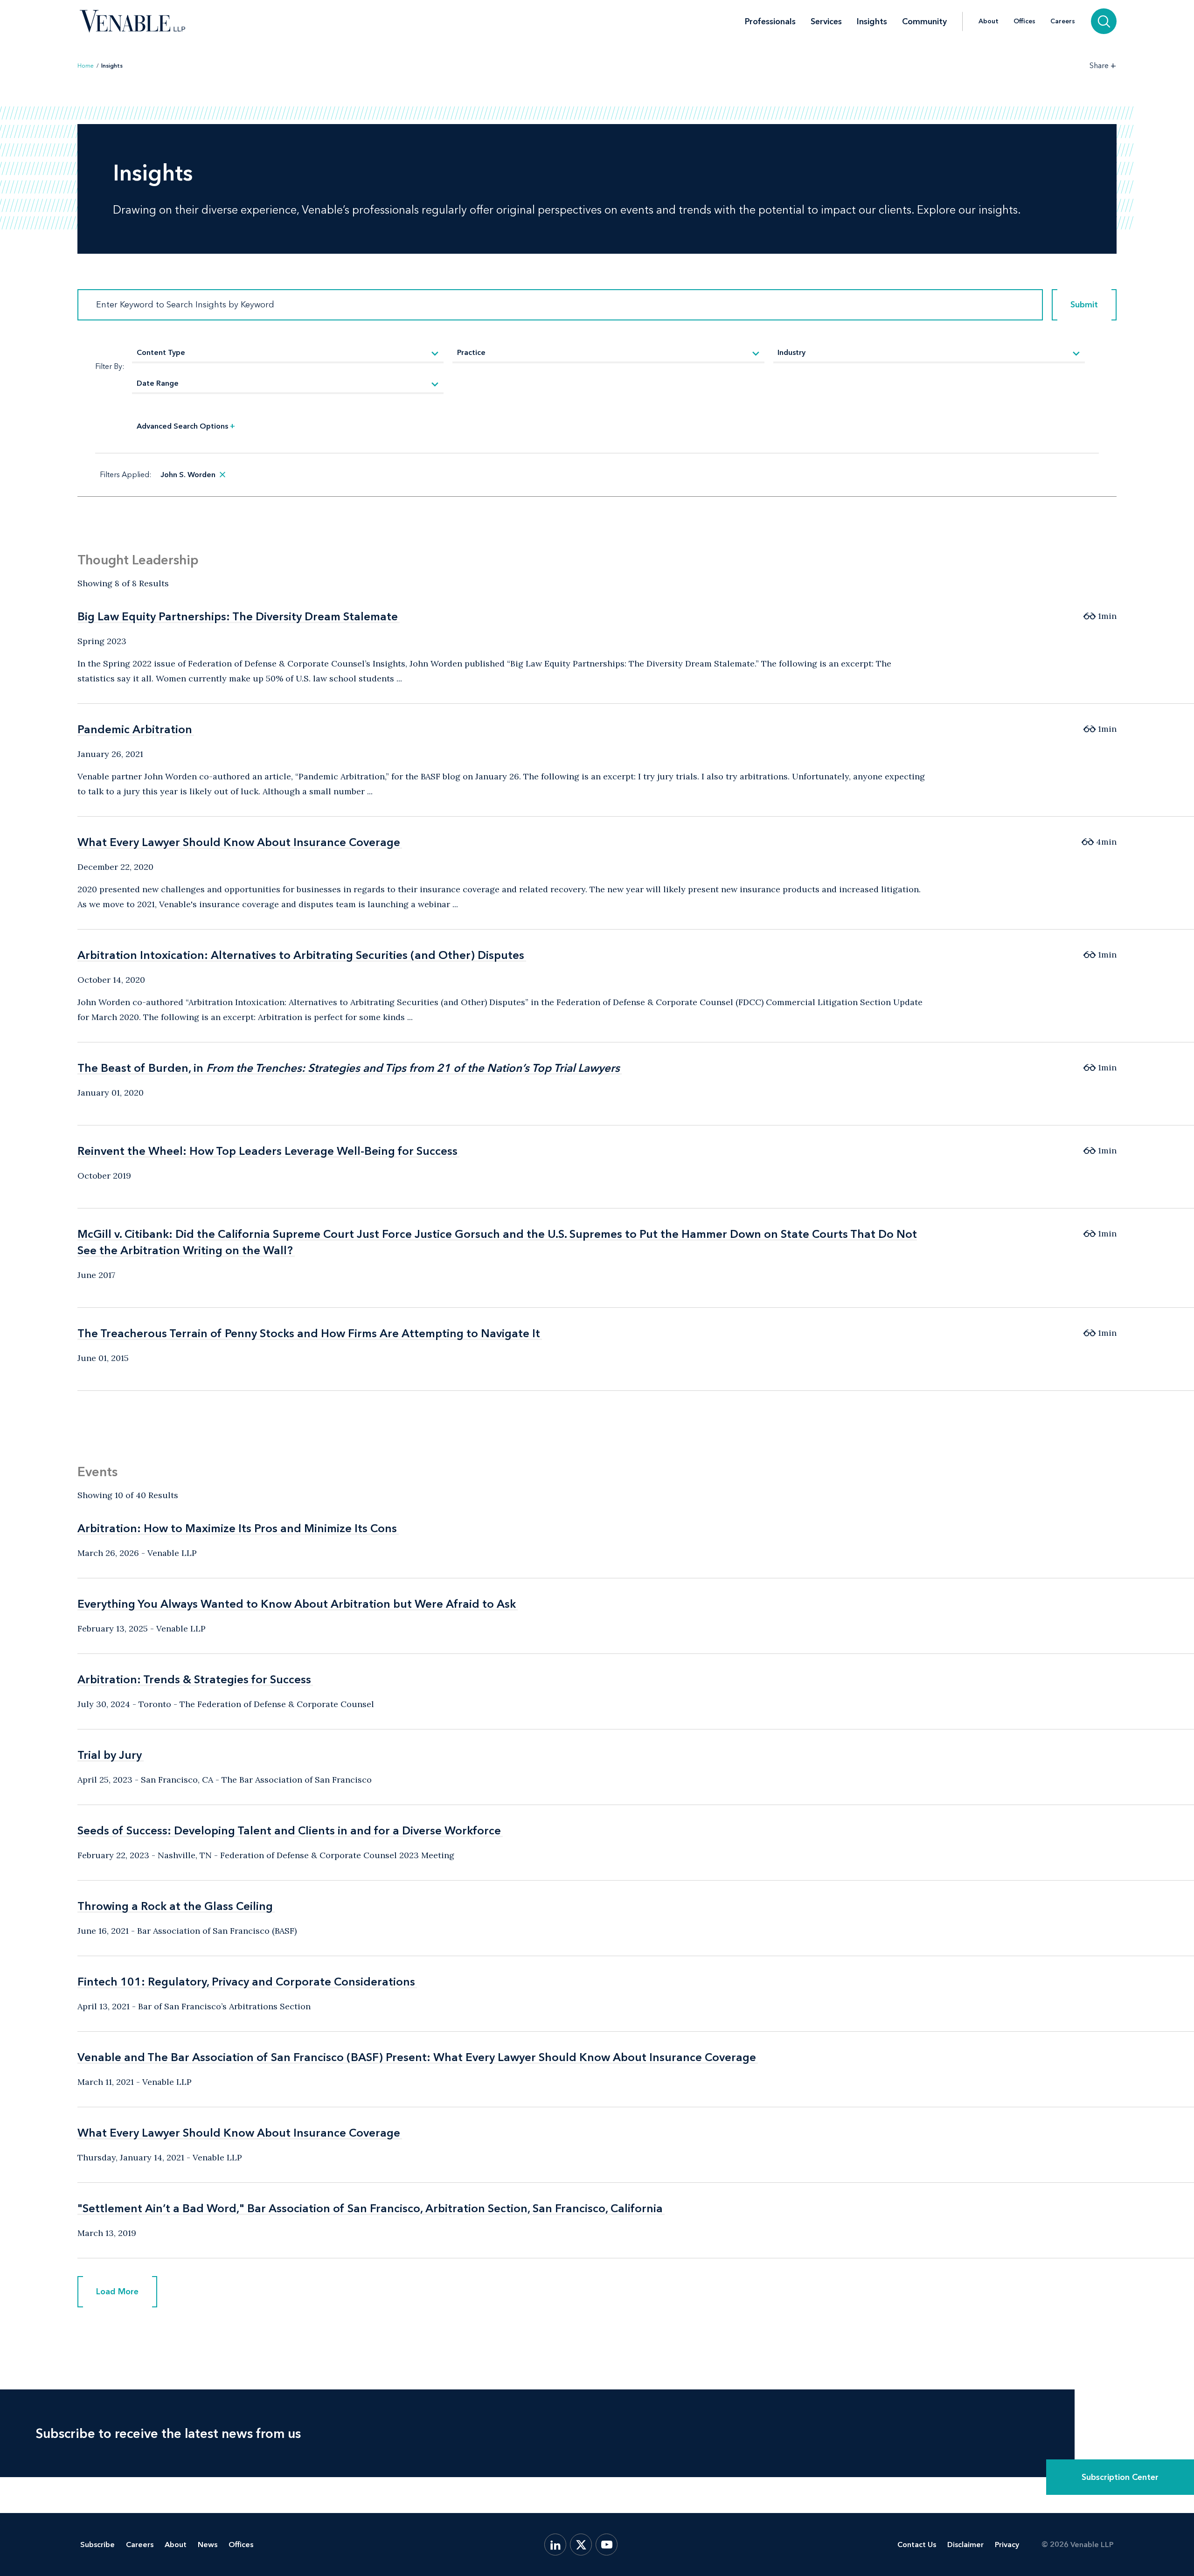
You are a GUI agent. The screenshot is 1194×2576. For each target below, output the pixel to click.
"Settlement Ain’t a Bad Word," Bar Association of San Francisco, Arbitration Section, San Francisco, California (370, 2208)
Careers (1063, 21)
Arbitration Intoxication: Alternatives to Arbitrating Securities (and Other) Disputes (301, 955)
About (989, 21)
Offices (1024, 21)
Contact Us (917, 2545)
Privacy (1007, 2545)
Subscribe (97, 2545)
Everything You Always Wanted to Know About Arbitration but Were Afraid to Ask (297, 1604)
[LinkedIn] (555, 2545)
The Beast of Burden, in (349, 1068)
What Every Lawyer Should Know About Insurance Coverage (239, 842)
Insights (872, 21)
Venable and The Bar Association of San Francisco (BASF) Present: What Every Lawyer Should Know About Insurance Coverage (417, 2057)
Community (924, 21)
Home (86, 66)
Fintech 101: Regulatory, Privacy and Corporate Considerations (246, 1982)
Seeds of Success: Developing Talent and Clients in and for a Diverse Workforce (289, 1830)
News (208, 2545)
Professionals (770, 21)
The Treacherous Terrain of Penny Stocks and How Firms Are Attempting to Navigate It (309, 1333)
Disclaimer (965, 2545)
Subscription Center (1120, 2477)
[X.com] (581, 2545)
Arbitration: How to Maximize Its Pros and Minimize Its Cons (237, 1528)
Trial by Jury (110, 1755)
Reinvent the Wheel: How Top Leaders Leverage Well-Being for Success (267, 1151)
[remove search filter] (222, 475)
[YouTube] (607, 2545)
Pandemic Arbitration (135, 729)
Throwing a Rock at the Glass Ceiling (175, 1906)
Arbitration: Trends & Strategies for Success (194, 1679)
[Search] (1104, 21)
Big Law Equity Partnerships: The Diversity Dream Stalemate (238, 616)
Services (826, 21)
